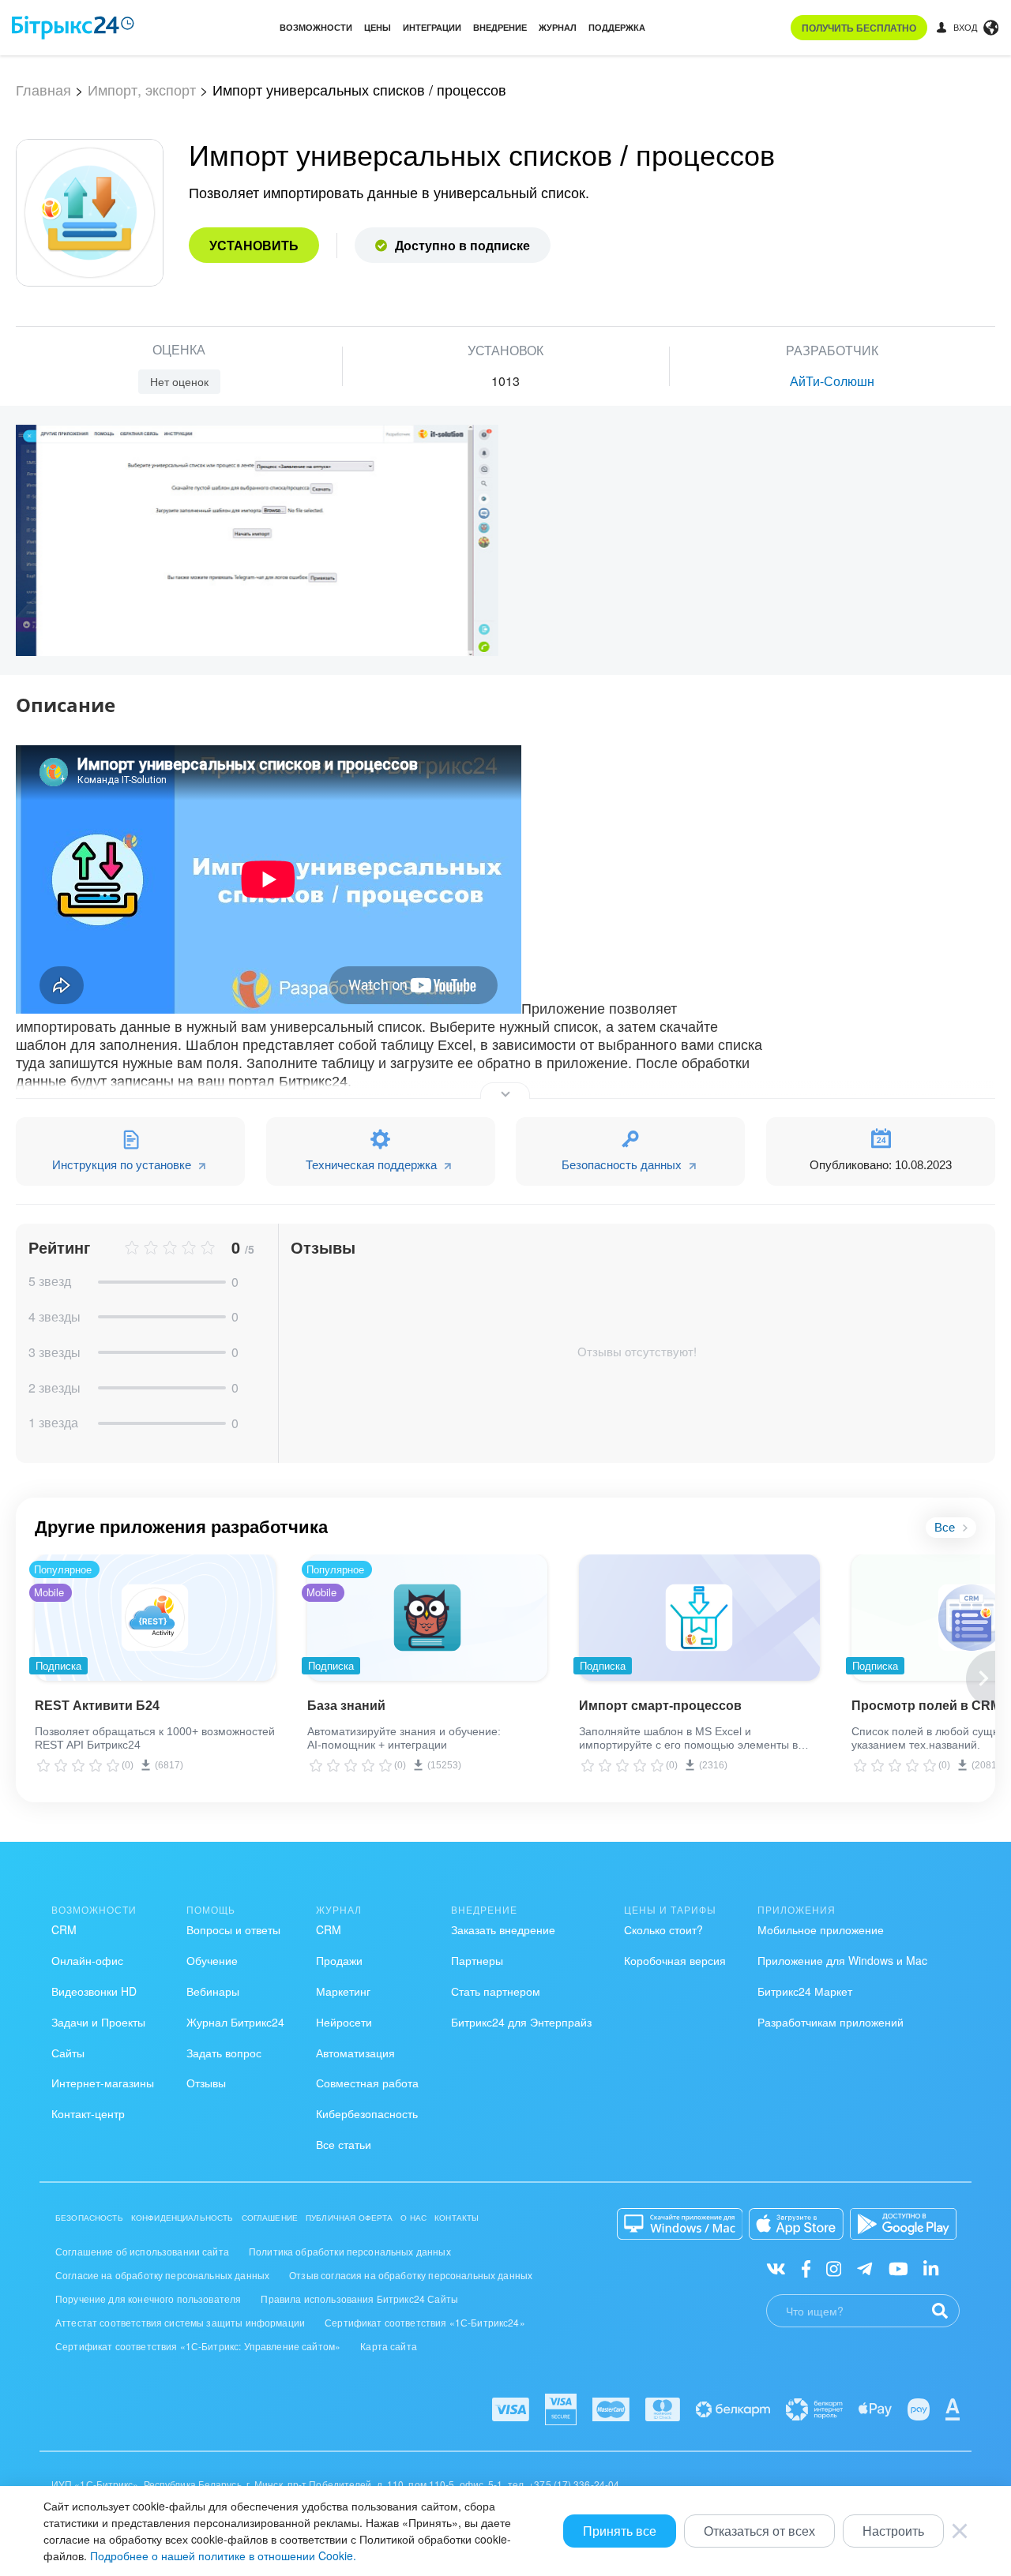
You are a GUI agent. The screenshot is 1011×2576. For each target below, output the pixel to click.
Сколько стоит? (663, 1929)
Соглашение (270, 2218)
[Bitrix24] (73, 28)
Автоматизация (355, 2053)
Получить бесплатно (859, 28)
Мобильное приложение (821, 1929)
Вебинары (213, 1991)
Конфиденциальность (182, 2218)
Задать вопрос (224, 2053)
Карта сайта (389, 2346)
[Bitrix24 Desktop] (680, 2224)
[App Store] (796, 2224)
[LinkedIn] (931, 2268)
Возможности (316, 27)
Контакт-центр (88, 2113)
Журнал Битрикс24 (235, 2022)
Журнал (558, 27)
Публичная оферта (349, 2218)
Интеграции (432, 27)
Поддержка (617, 27)
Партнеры (477, 1960)
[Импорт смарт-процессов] (699, 1618)
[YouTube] (898, 2268)
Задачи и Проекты (98, 2022)
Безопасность (89, 2218)
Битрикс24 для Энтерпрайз (521, 2022)
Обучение (212, 1960)
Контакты (457, 2218)
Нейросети (344, 2022)
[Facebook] (806, 2268)
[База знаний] (428, 1618)
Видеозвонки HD (94, 1991)
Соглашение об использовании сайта (142, 2251)
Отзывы (206, 2083)
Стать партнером (496, 1991)
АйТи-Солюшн (832, 381)
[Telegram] (864, 2268)
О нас (413, 2218)
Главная (43, 89)
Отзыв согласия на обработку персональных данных (411, 2275)
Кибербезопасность (367, 2113)
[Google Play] (903, 2224)
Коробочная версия (675, 1960)
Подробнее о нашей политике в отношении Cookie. (223, 2555)
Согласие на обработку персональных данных (162, 2275)
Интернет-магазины (103, 2083)
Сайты (68, 2053)
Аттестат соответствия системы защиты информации (180, 2322)
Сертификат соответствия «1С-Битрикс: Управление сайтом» (198, 2346)
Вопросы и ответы (233, 1929)
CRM (64, 1929)
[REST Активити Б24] (155, 1618)
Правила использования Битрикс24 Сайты (359, 2299)
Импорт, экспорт (142, 89)
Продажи (339, 1960)
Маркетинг (343, 1991)
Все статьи (344, 2144)
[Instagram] (834, 2268)
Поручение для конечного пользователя (148, 2299)
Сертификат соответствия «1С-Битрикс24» (425, 2322)
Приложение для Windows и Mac (842, 1960)
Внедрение (500, 27)
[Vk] (776, 2268)
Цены (378, 27)
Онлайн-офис (87, 1960)
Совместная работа (367, 2083)
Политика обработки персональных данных (350, 2251)
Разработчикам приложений (831, 2022)
